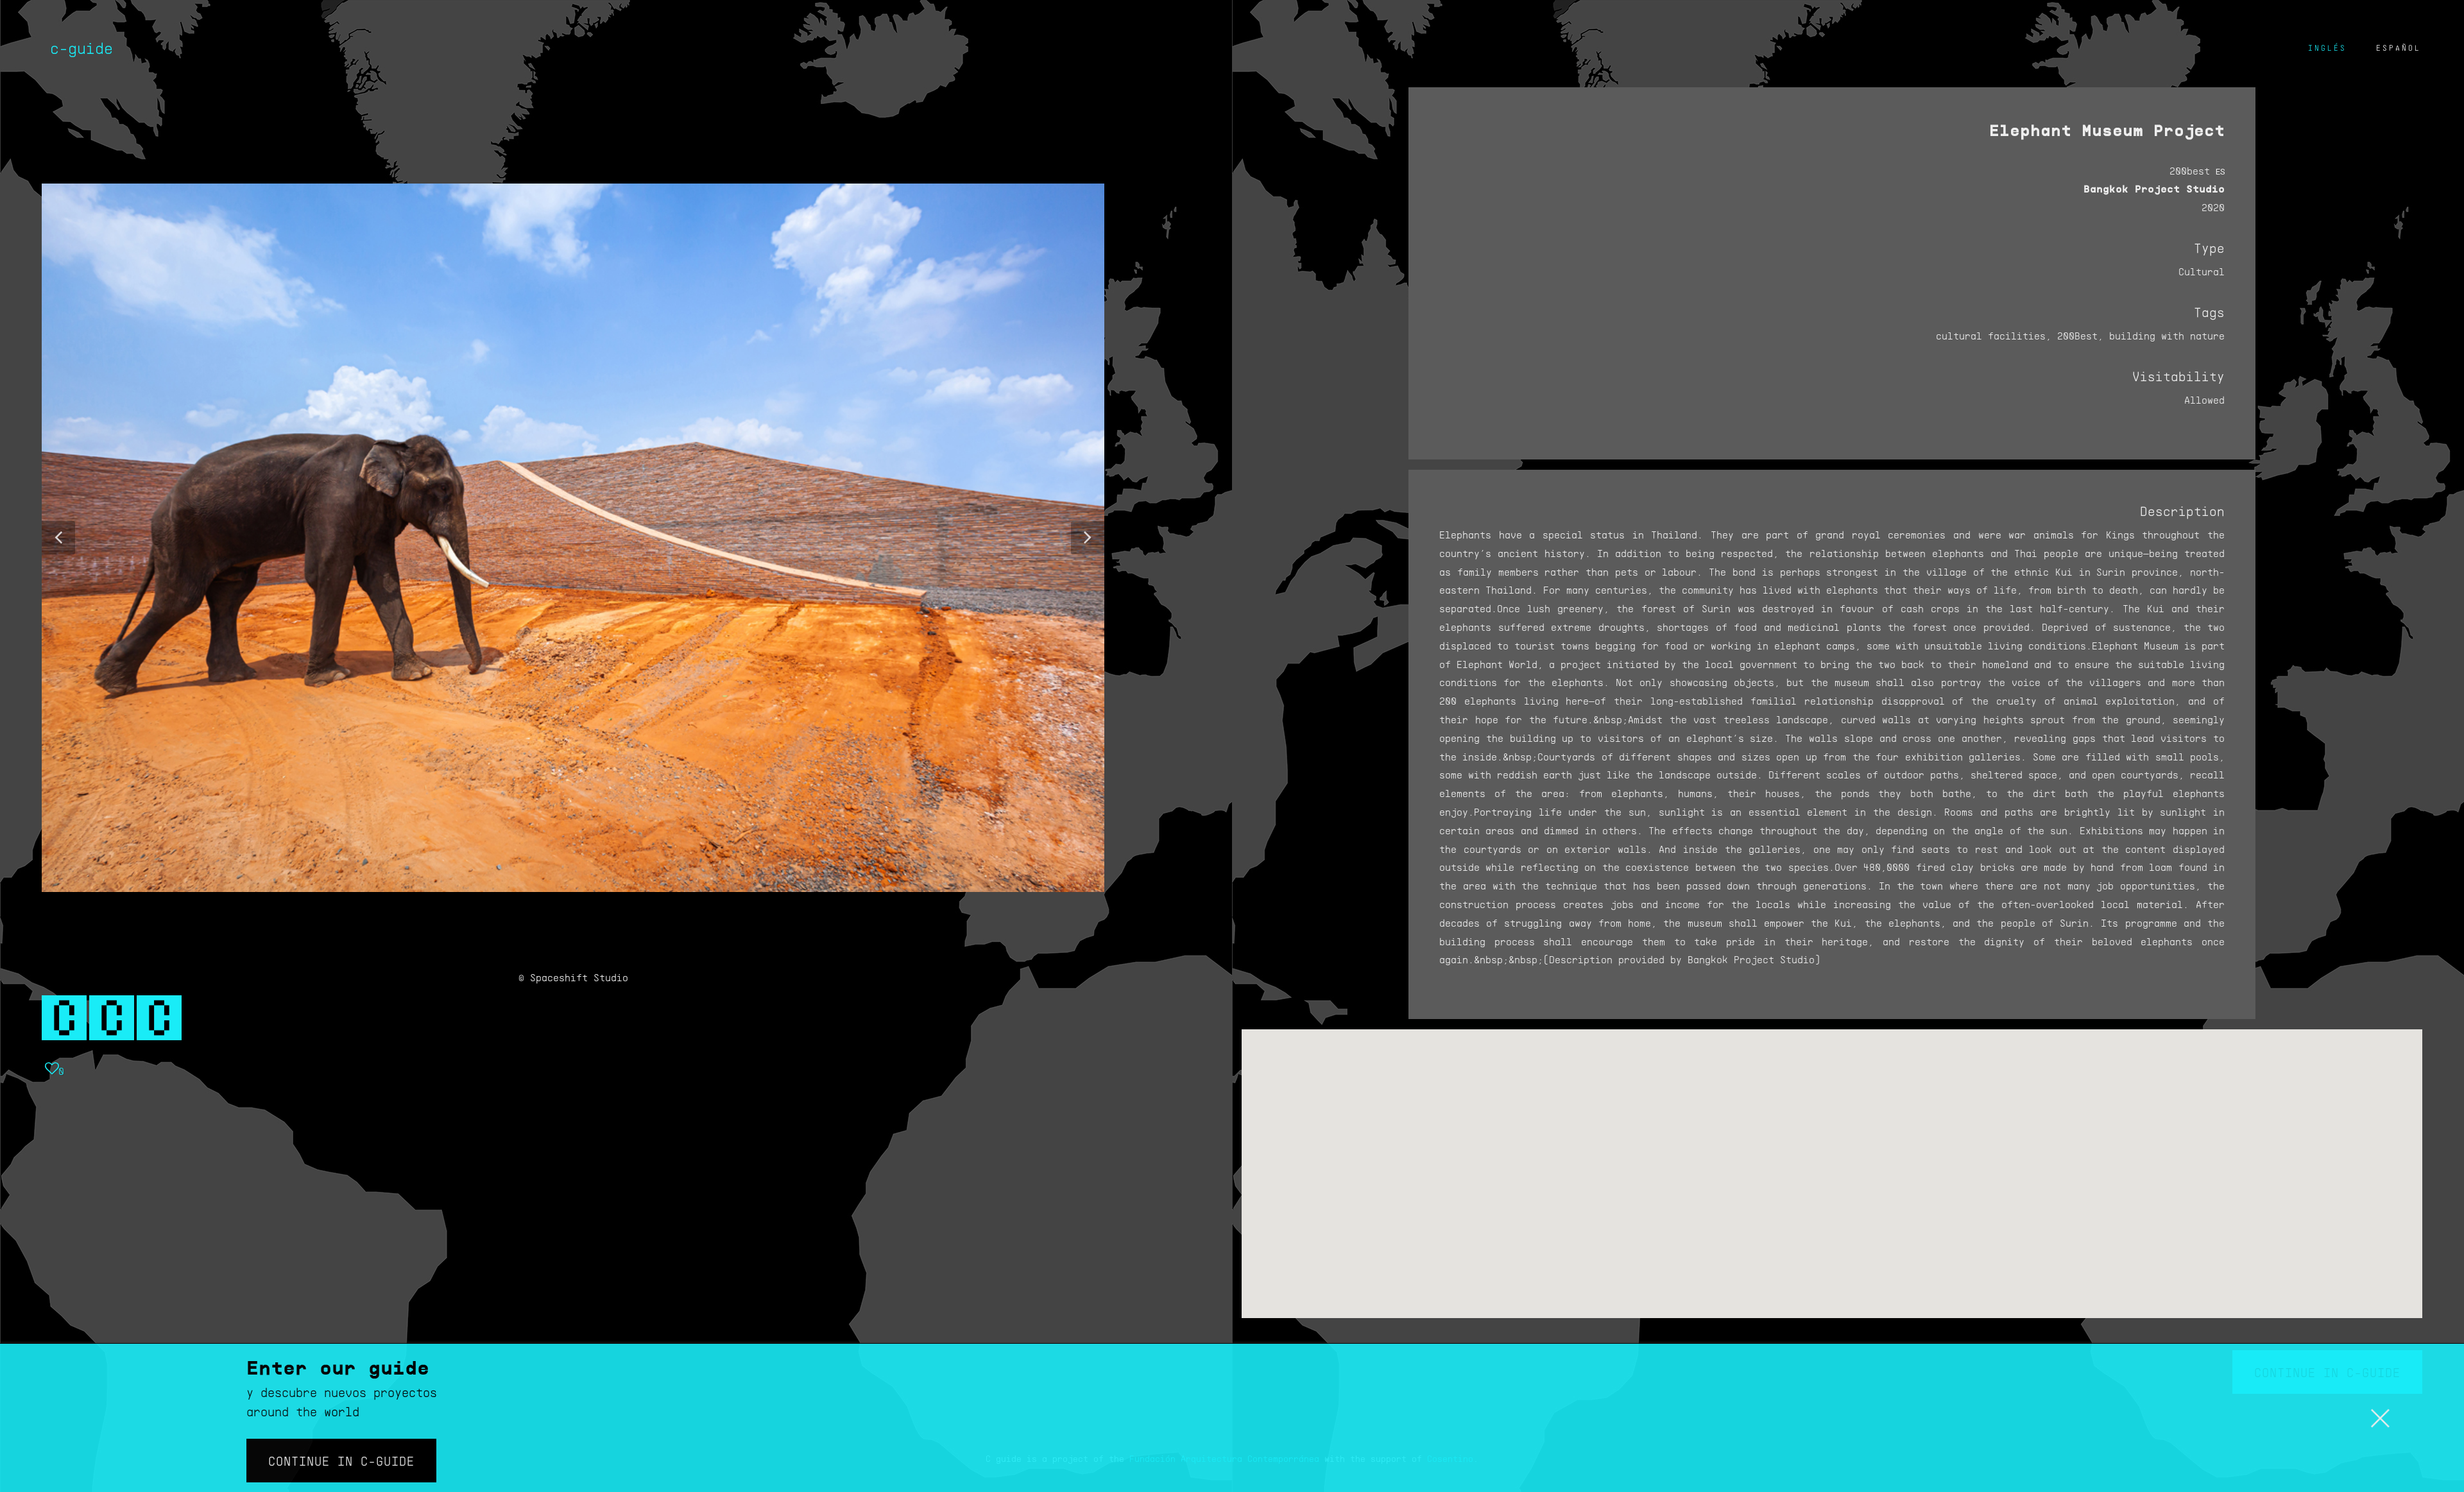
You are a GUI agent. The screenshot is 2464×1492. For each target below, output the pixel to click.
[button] (58, 538)
